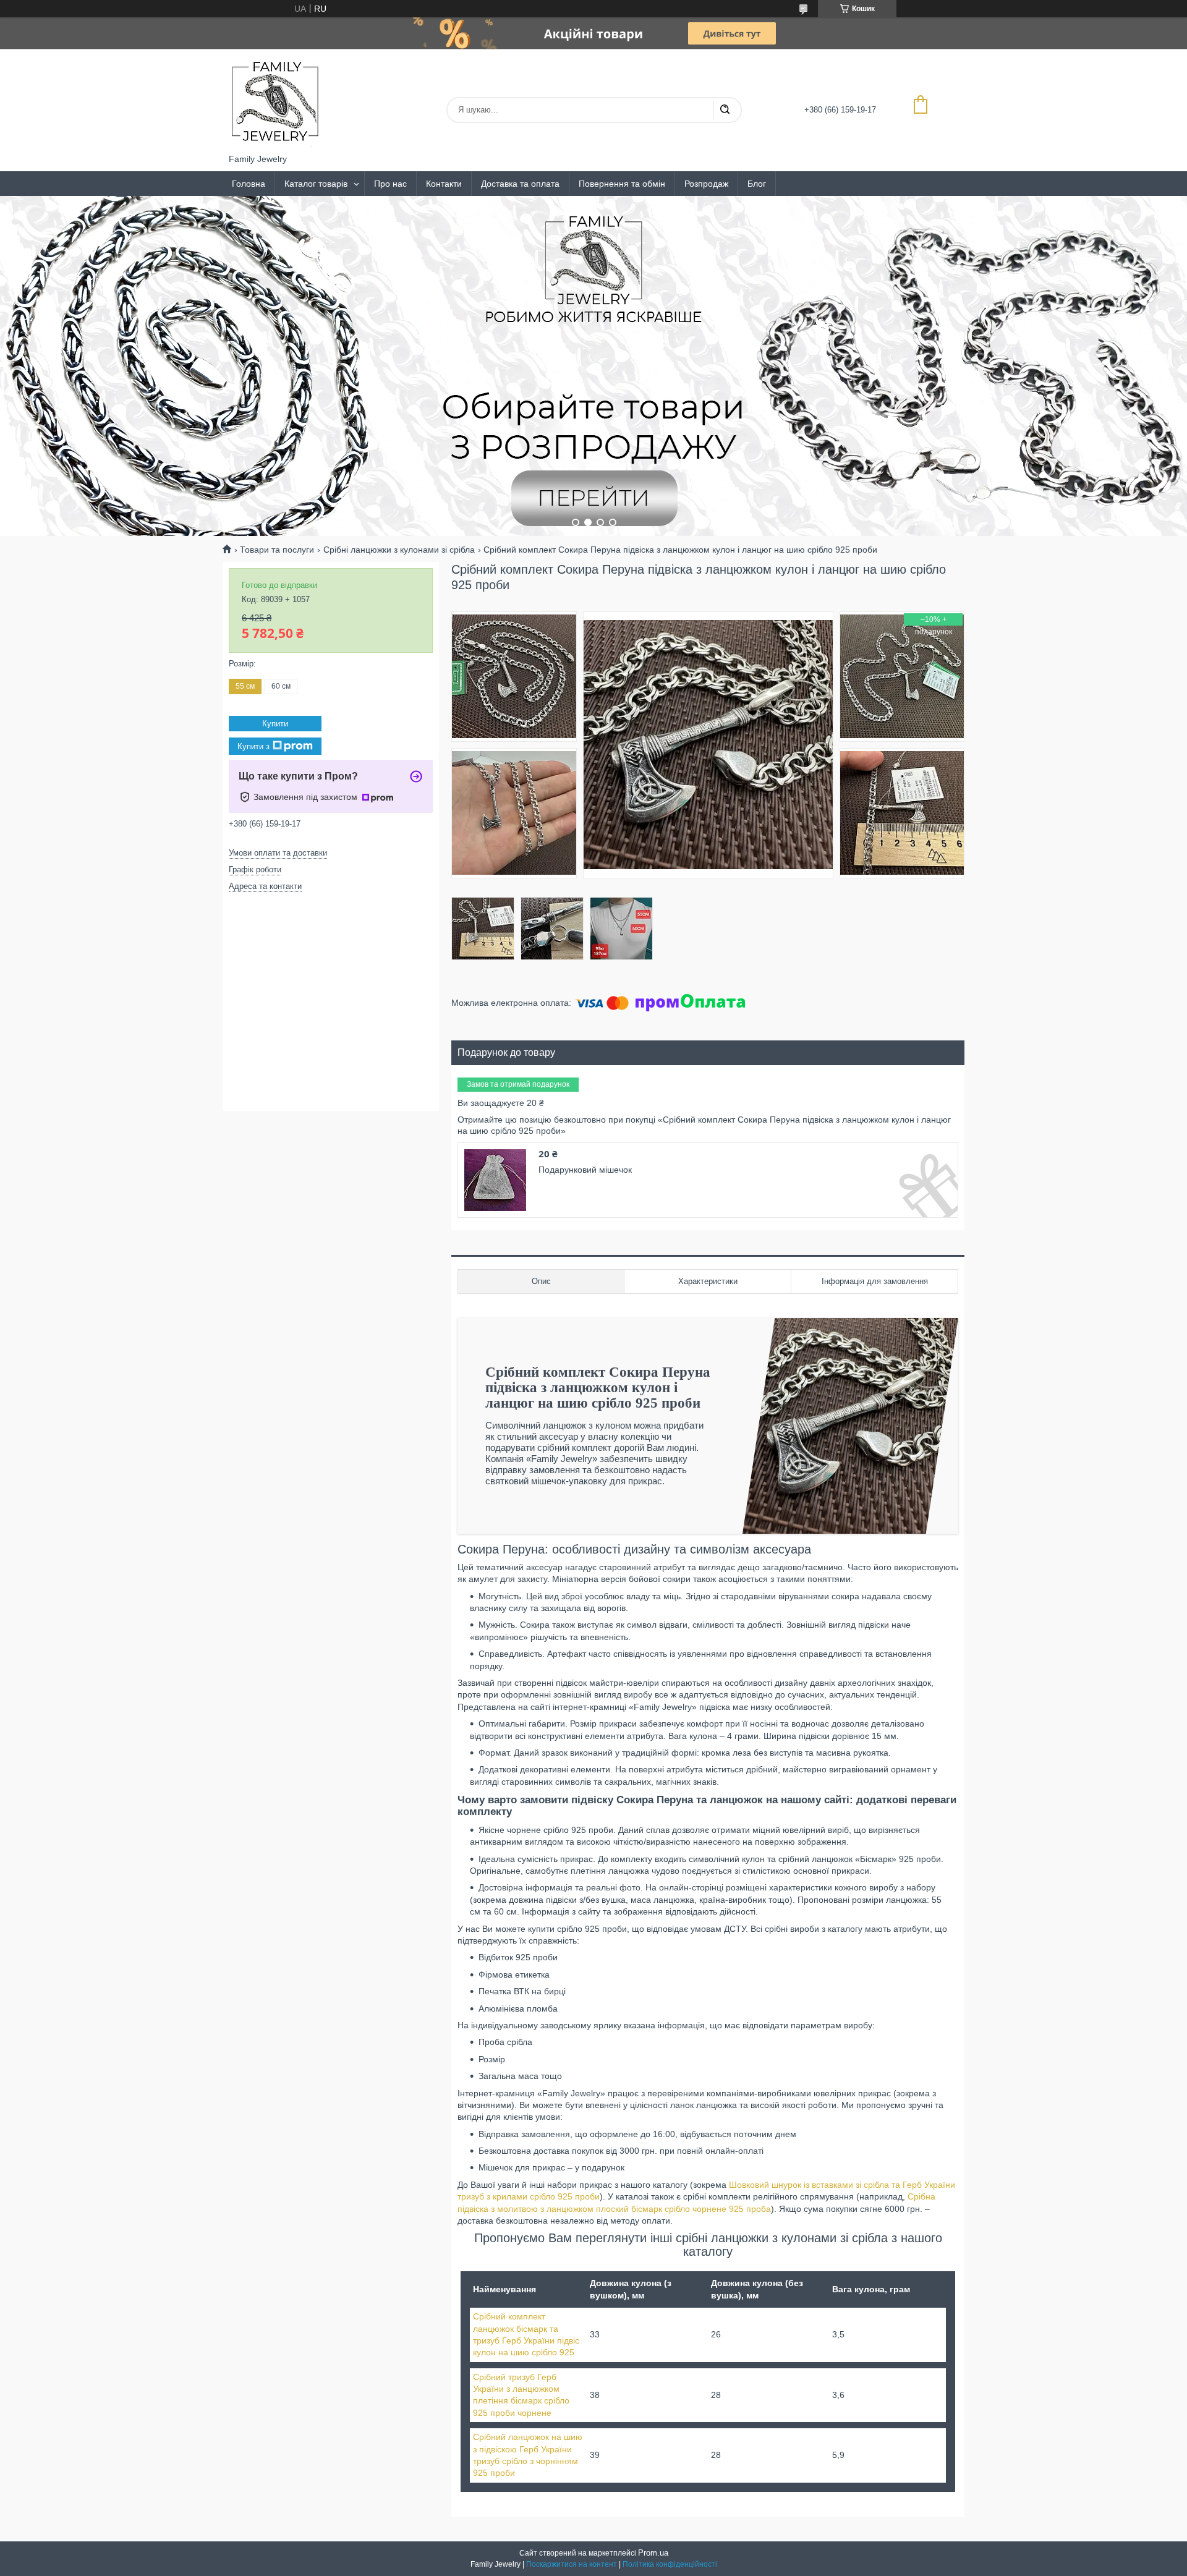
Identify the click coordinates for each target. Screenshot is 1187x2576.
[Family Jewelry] (275, 101)
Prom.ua (653, 2553)
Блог (757, 184)
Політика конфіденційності (670, 2564)
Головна (249, 184)
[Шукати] (725, 110)
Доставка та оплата (520, 184)
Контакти (444, 184)
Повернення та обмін (622, 184)
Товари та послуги (277, 550)
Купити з (253, 746)
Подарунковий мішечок (585, 1170)
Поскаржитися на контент (572, 2564)
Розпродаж (706, 184)
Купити (275, 724)
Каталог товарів (316, 184)
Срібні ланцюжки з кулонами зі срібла (399, 550)
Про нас (390, 184)
